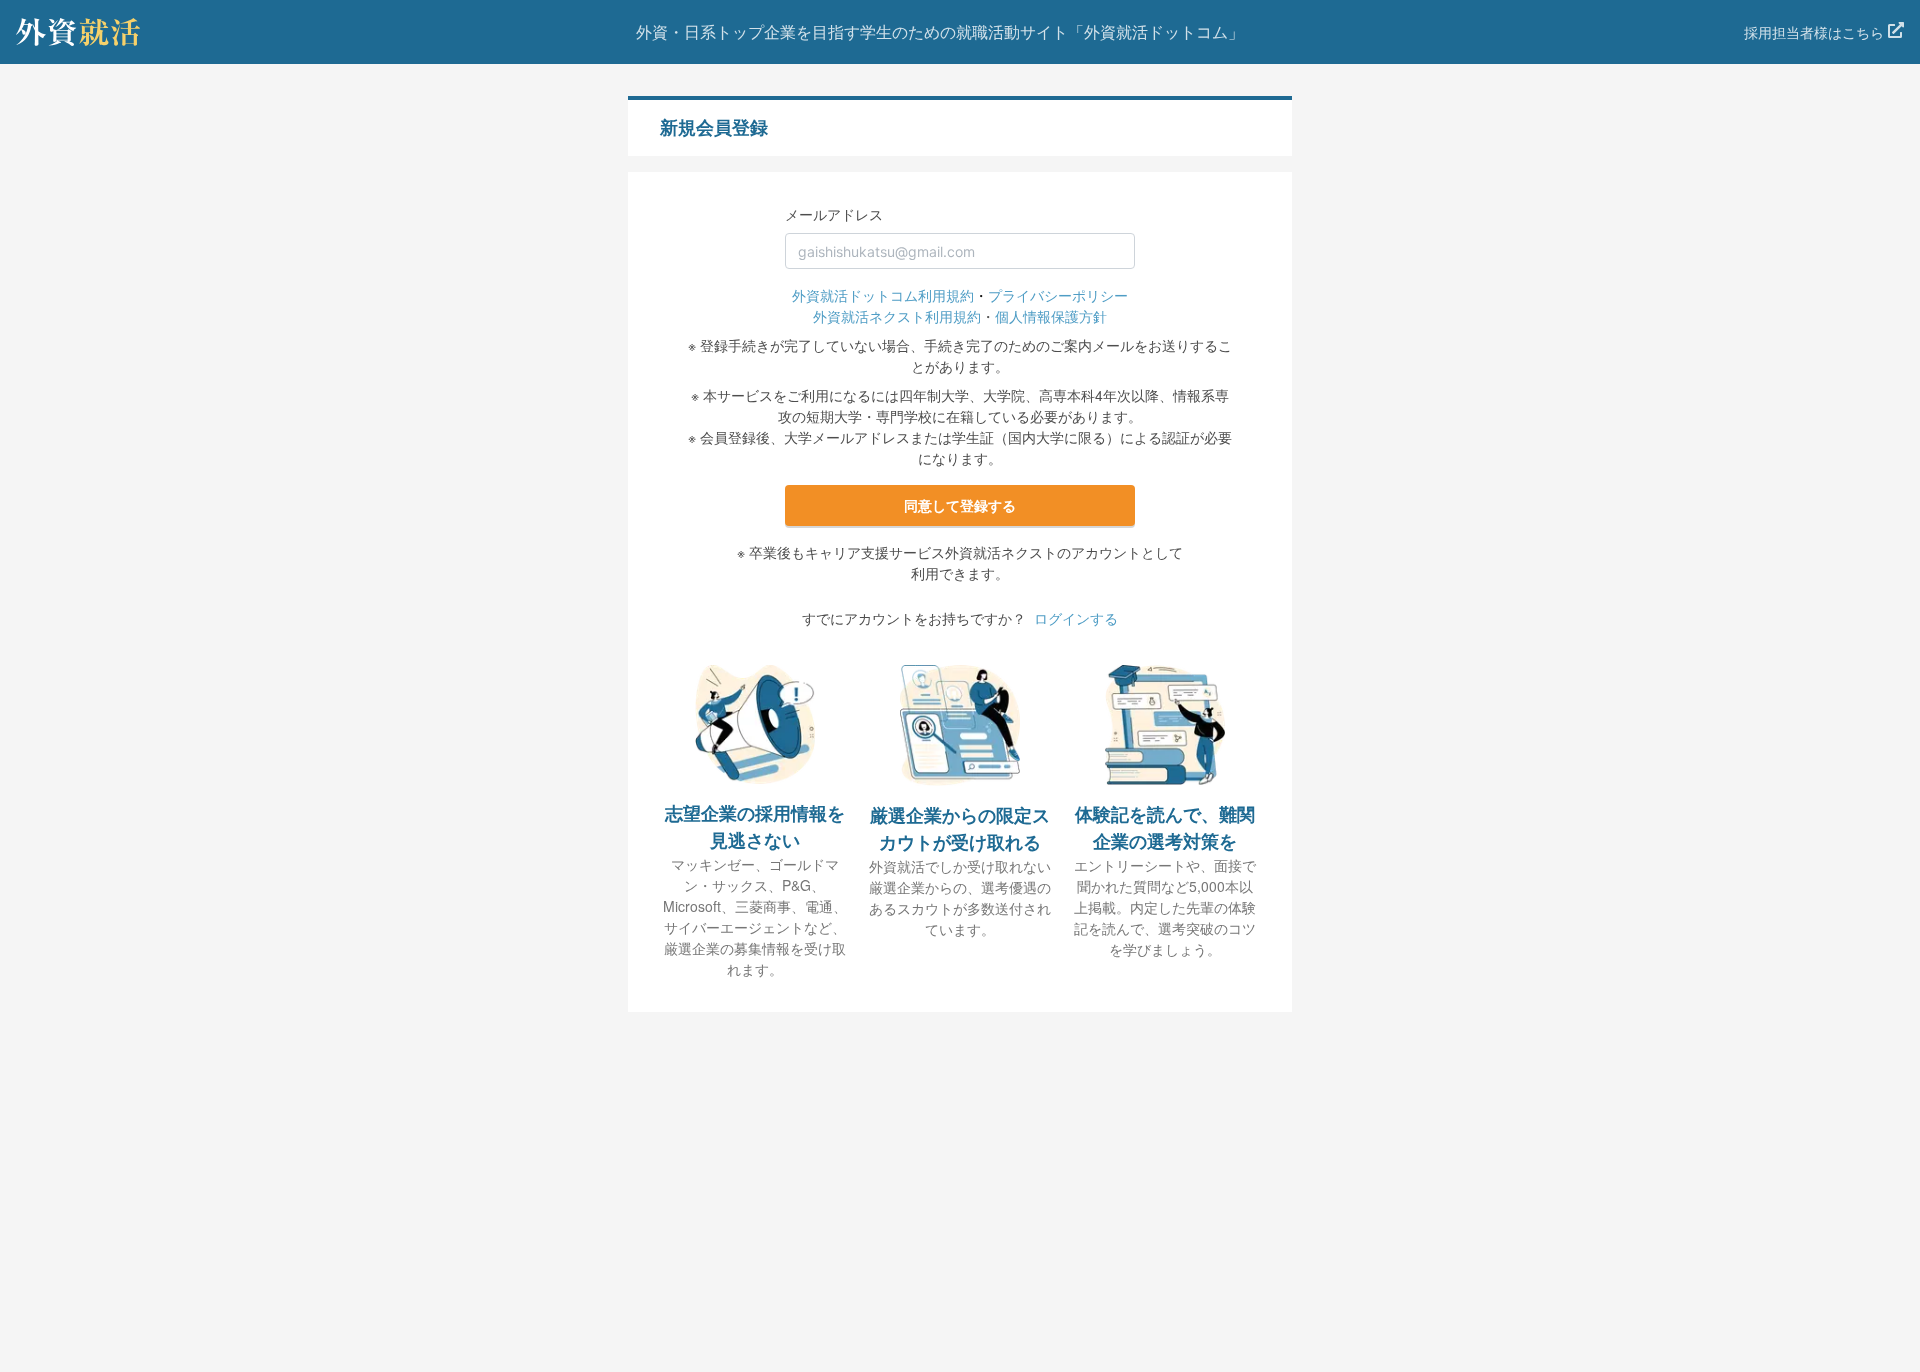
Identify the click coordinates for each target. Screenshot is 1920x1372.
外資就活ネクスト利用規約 (897, 316)
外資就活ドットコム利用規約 (883, 295)
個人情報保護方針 (1051, 316)
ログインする (1076, 618)
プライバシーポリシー (1058, 295)
